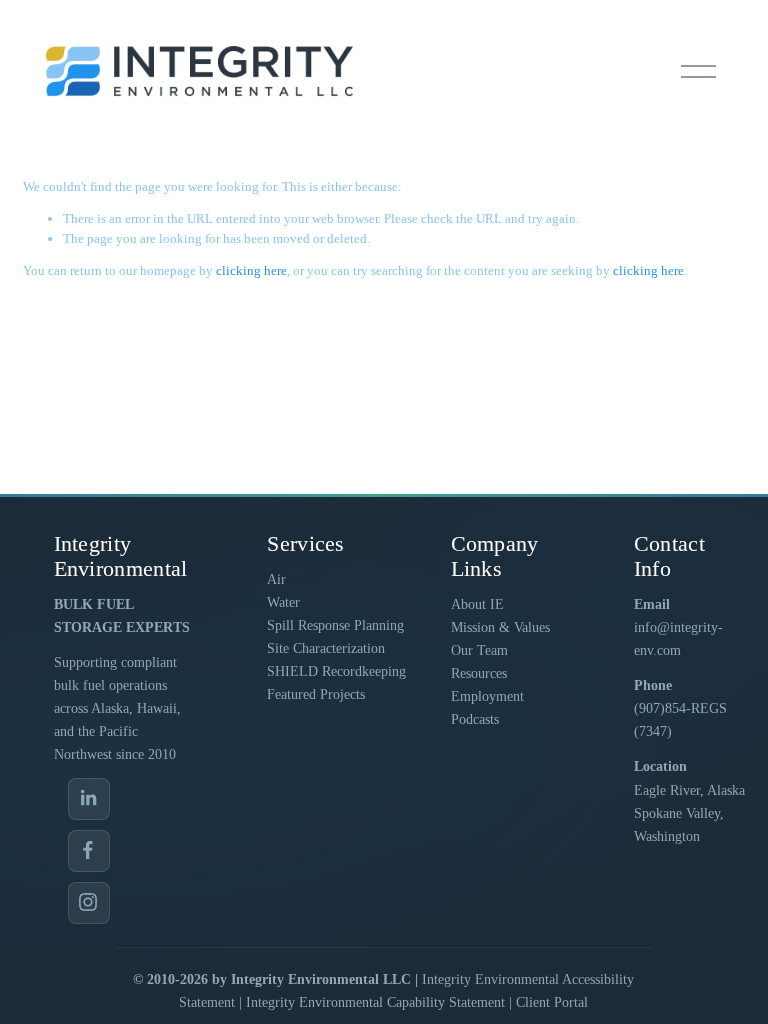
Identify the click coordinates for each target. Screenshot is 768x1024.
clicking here (251, 270)
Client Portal (552, 1002)
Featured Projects (316, 694)
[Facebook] (89, 851)
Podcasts (475, 719)
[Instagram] (89, 903)
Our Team (479, 650)
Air (276, 579)
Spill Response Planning (335, 625)
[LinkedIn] (89, 799)
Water (283, 602)
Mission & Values (500, 627)
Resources (479, 673)
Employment (487, 696)
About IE (477, 604)
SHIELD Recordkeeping (336, 671)
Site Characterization (326, 648)
